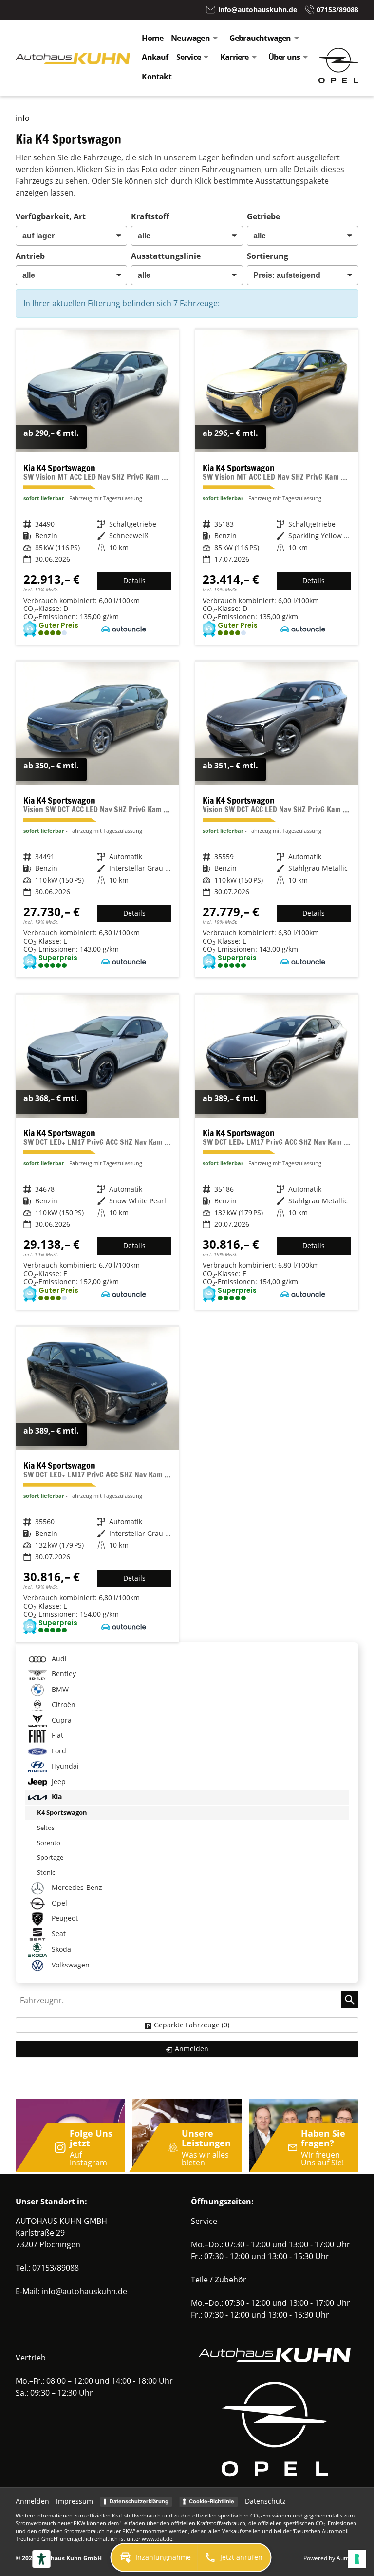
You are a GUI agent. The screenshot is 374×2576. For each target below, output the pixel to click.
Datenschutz (265, 2501)
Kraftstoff (150, 216)
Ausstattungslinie (166, 256)
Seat (58, 1934)
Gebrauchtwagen (260, 38)
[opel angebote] (338, 80)
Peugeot (64, 1918)
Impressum (75, 2501)
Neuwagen (190, 38)
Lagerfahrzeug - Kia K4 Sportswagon (97, 487)
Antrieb (30, 256)
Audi (58, 1659)
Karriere (234, 57)
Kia (56, 1797)
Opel (58, 1903)
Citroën (63, 1704)
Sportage (50, 1857)
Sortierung (268, 256)
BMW (59, 1689)
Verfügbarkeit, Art (51, 216)
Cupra (61, 1720)
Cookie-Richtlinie (212, 2501)
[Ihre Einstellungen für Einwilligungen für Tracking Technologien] (357, 2559)
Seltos (46, 1828)
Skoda (60, 1949)
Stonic (46, 1872)
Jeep (58, 1781)
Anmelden (32, 2501)
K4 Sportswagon (62, 1812)
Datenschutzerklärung (139, 2501)
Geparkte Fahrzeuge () (192, 2025)
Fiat (56, 1735)
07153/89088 (56, 2268)
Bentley (63, 1674)
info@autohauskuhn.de (84, 2291)
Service (188, 57)
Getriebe (263, 216)
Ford (58, 1751)
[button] (154, 2557)
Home (152, 38)
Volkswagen (70, 1965)
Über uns (284, 57)
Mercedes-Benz (76, 1887)
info (23, 118)
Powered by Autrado (331, 2558)
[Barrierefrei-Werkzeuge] (41, 2559)
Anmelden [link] (192, 2049)
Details (134, 580)
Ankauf (155, 57)
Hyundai (64, 1766)
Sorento (49, 1843)
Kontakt (156, 77)
